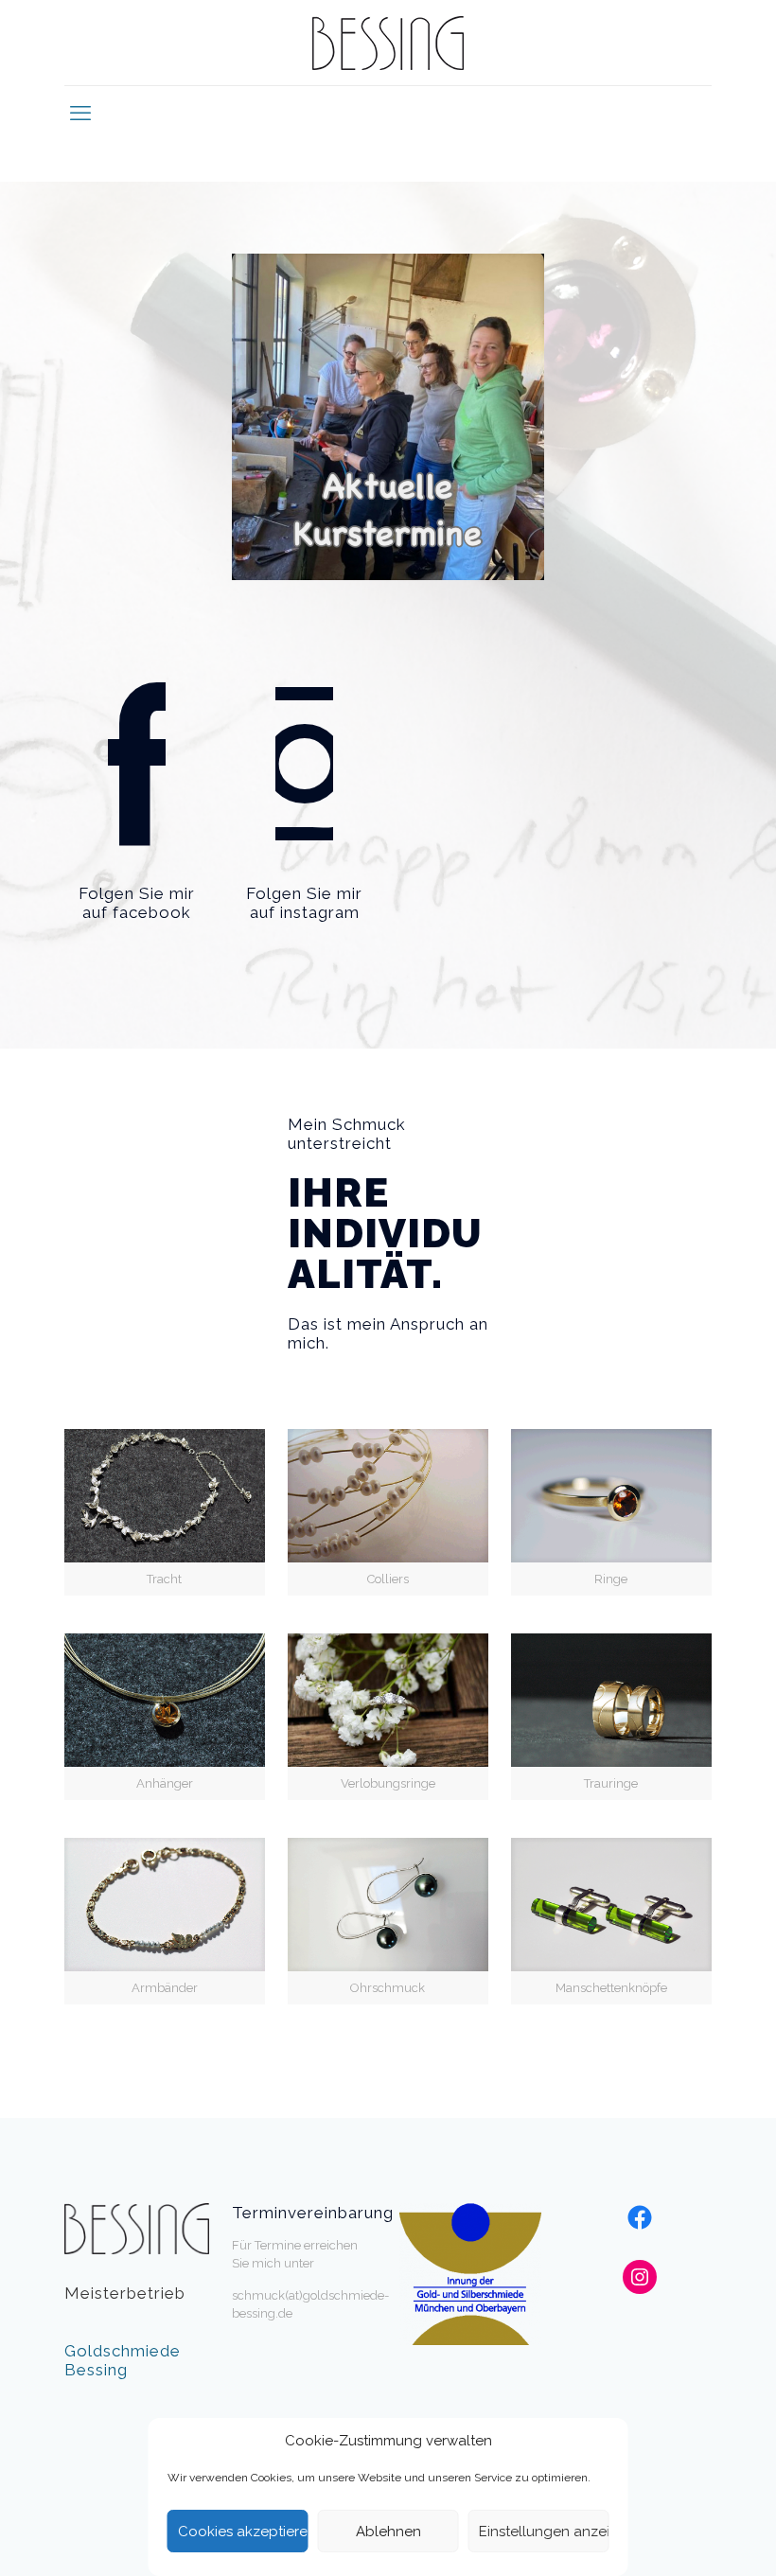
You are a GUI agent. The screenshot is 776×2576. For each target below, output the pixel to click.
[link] (388, 417)
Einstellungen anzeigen (544, 2532)
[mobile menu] (80, 113)
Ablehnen (388, 2532)
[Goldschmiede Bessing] (388, 43)
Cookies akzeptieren (243, 2532)
